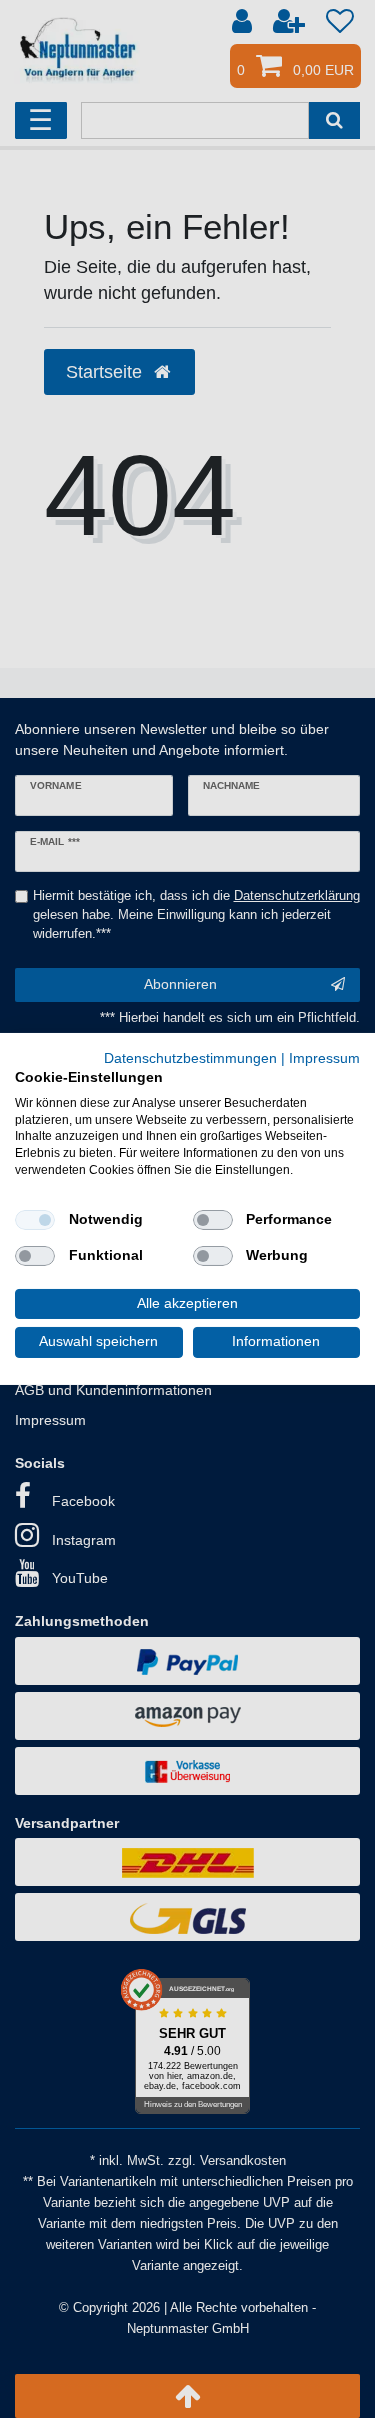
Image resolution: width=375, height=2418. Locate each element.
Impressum (324, 1058)
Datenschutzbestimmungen (190, 1058)
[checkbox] (35, 1220)
